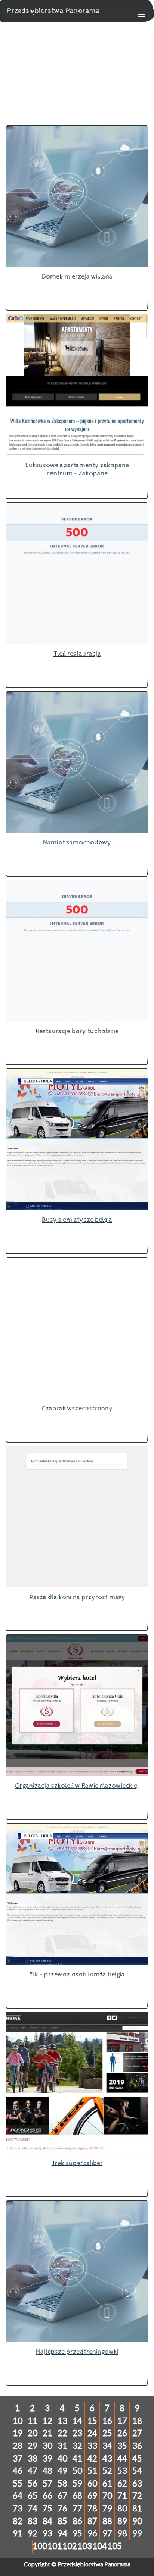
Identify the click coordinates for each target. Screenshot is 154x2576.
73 (18, 2508)
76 (62, 2508)
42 (92, 2458)
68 (77, 2496)
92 (33, 2533)
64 (18, 2496)
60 (92, 2483)
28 (18, 2446)
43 (107, 2458)
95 (77, 2533)
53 (122, 2471)
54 (137, 2471)
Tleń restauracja (77, 654)
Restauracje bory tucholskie (77, 1031)
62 (122, 2483)
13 (62, 2421)
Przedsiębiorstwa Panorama (53, 11)
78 (92, 2508)
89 (122, 2521)
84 (47, 2521)
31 (62, 2446)
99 (137, 2533)
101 (55, 2546)
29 (33, 2446)
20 (33, 2433)
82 (18, 2521)
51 (92, 2471)
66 (47, 2496)
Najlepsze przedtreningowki (77, 2352)
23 (77, 2433)
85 (62, 2521)
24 (92, 2433)
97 (107, 2533)
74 (33, 2508)
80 (122, 2508)
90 (137, 2521)
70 (107, 2496)
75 (47, 2508)
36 (137, 2446)
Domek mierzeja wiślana (77, 276)
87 (92, 2521)
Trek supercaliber (77, 2163)
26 (122, 2433)
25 (107, 2433)
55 (18, 2483)
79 (107, 2508)
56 (33, 2483)
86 (77, 2521)
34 (107, 2446)
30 (47, 2446)
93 (47, 2533)
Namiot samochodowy (77, 842)
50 (77, 2471)
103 (85, 2546)
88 (107, 2521)
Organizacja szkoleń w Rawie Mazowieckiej (77, 1786)
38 (33, 2458)
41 (77, 2458)
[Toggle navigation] (138, 13)
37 (18, 2458)
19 (18, 2433)
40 (62, 2458)
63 (137, 2483)
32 (77, 2446)
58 (62, 2483)
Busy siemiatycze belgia (77, 1220)
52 (107, 2471)
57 (47, 2483)
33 (92, 2446)
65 (33, 2496)
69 (92, 2496)
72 (137, 2496)
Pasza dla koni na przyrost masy (77, 1597)
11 (33, 2421)
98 (122, 2533)
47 (33, 2471)
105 (115, 2546)
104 (100, 2546)
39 (47, 2458)
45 (137, 2458)
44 (122, 2458)
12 (47, 2421)
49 (62, 2471)
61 (107, 2483)
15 (92, 2421)
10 (18, 2421)
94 (62, 2533)
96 (92, 2533)
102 (70, 2546)
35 (122, 2446)
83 (33, 2521)
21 (47, 2433)
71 (122, 2496)
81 (137, 2508)
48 (47, 2471)
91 (18, 2533)
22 (62, 2433)
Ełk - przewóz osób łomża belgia (77, 1974)
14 (77, 2421)
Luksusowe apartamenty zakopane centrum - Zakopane (77, 469)
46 (18, 2471)
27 (137, 2433)
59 (77, 2483)
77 (77, 2508)
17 (122, 2421)
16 (107, 2421)
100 (40, 2546)
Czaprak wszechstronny (77, 1408)
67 (62, 2496)
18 (137, 2421)
